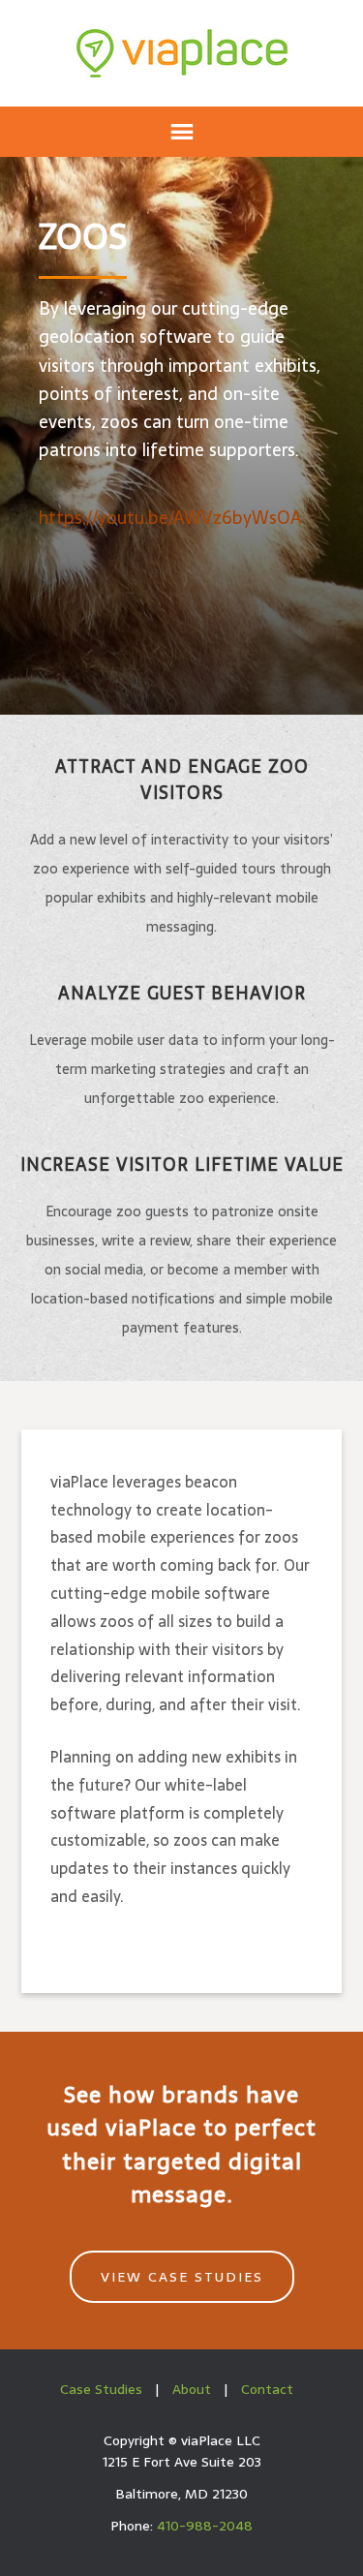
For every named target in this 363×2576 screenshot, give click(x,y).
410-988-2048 (205, 2526)
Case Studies (101, 2389)
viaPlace (182, 53)
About (192, 2389)
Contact (267, 2389)
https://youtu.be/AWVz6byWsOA (170, 518)
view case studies (182, 2277)
